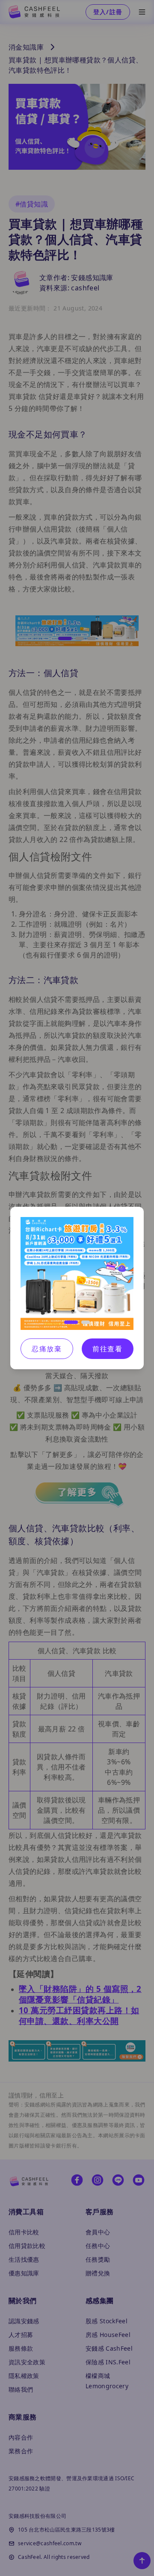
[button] (71, 1322)
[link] (77, 1273)
